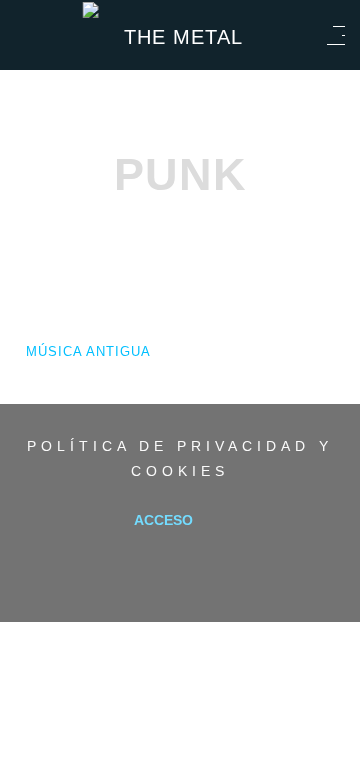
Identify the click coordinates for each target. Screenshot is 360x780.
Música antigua (88, 351)
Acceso (163, 520)
